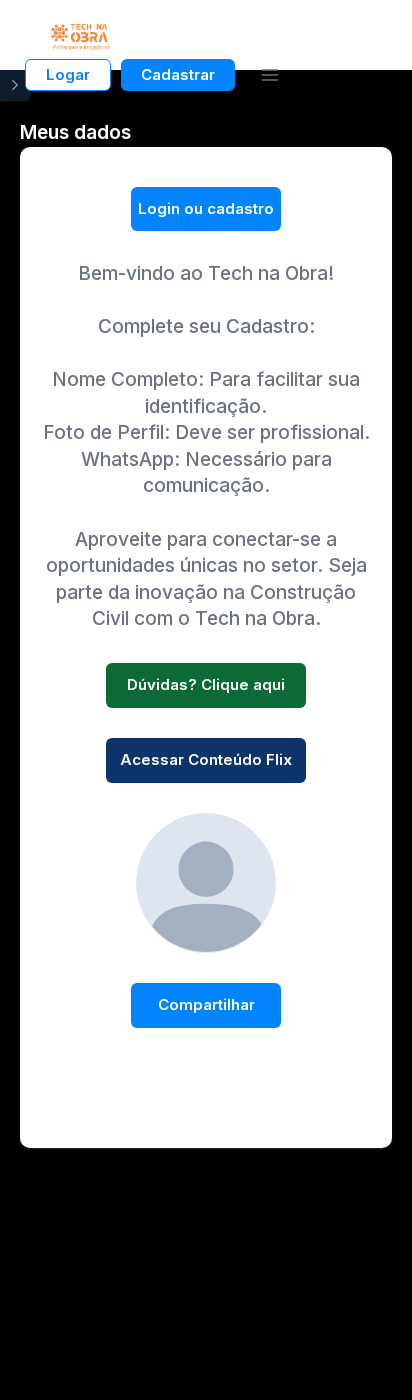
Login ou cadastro (206, 208)
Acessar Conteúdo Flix (206, 759)
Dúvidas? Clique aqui (206, 684)
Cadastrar (178, 74)
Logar (68, 74)
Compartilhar (206, 1004)
